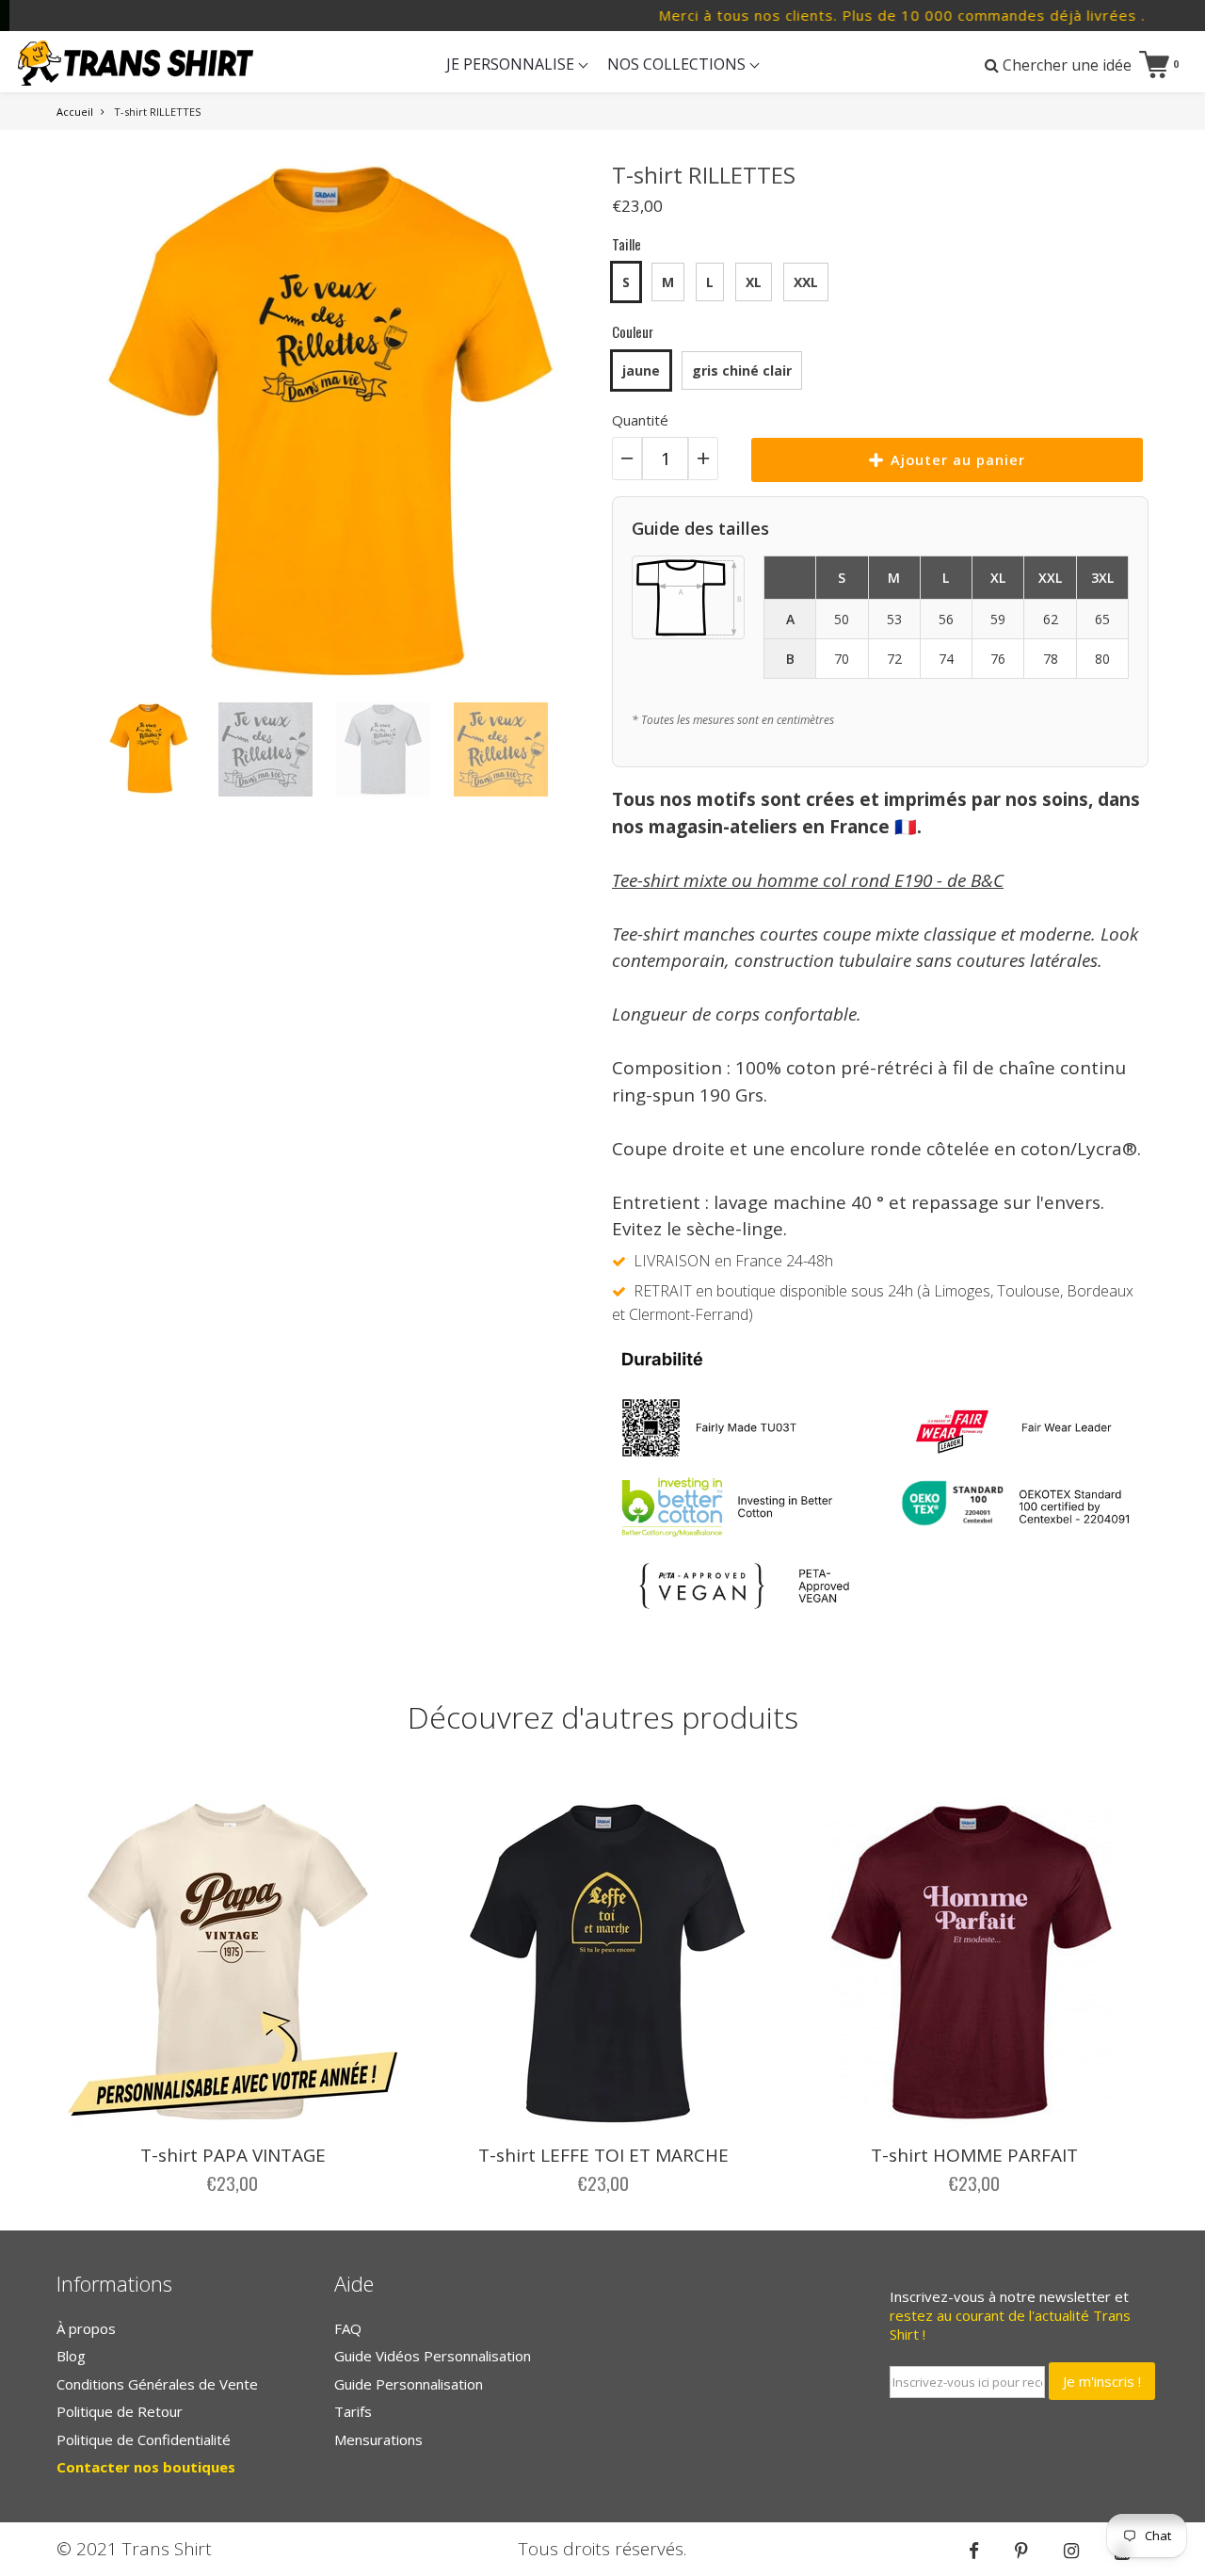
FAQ (348, 2328)
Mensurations (378, 2439)
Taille (627, 244)
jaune (641, 370)
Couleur (633, 331)
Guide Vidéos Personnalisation (433, 2356)
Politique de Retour (120, 2411)
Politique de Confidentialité (144, 2439)
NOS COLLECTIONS (678, 64)
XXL (806, 282)
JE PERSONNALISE (512, 64)
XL (754, 282)
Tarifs (353, 2411)
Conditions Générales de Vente (157, 2384)
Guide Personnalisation (409, 2384)
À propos (86, 2328)
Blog (71, 2356)
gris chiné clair (742, 370)
